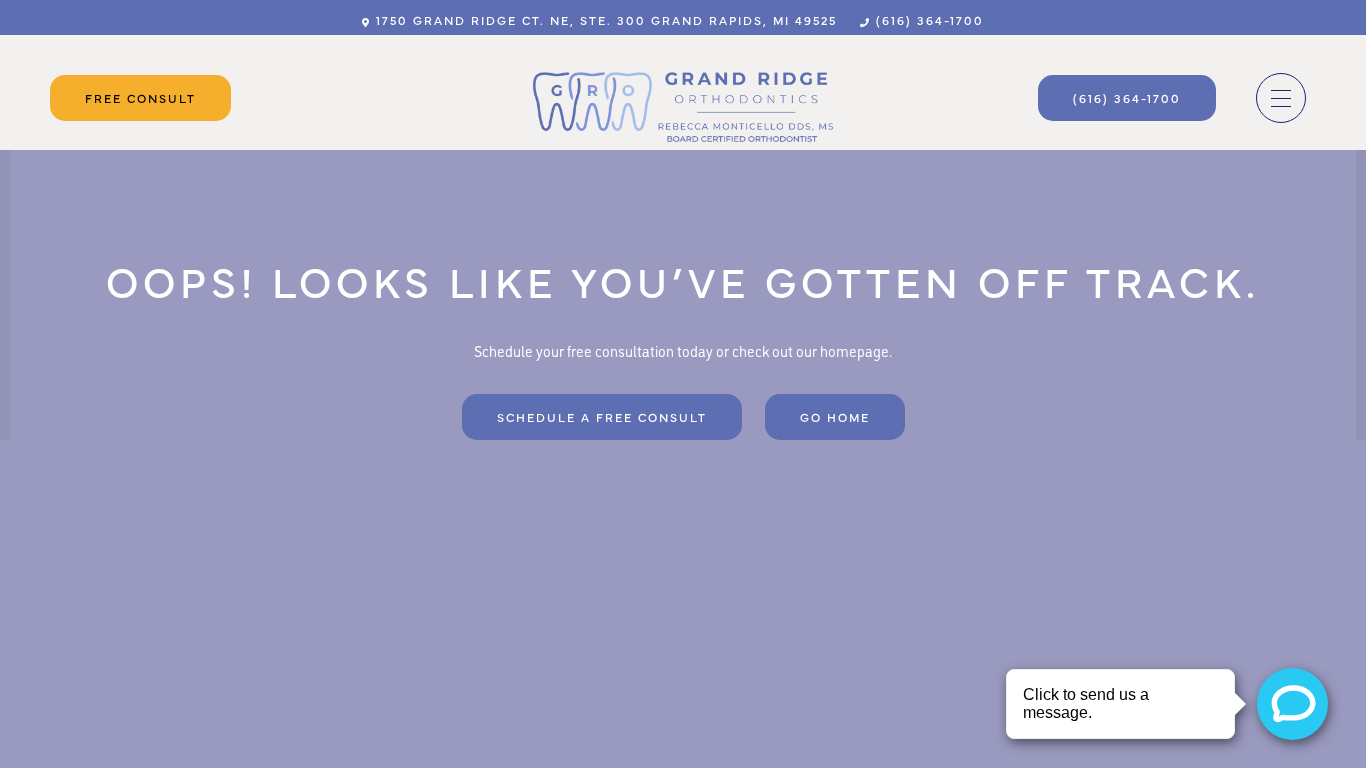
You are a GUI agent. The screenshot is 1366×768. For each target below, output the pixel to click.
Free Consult (140, 98)
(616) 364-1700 (927, 20)
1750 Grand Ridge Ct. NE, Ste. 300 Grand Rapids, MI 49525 (604, 20)
